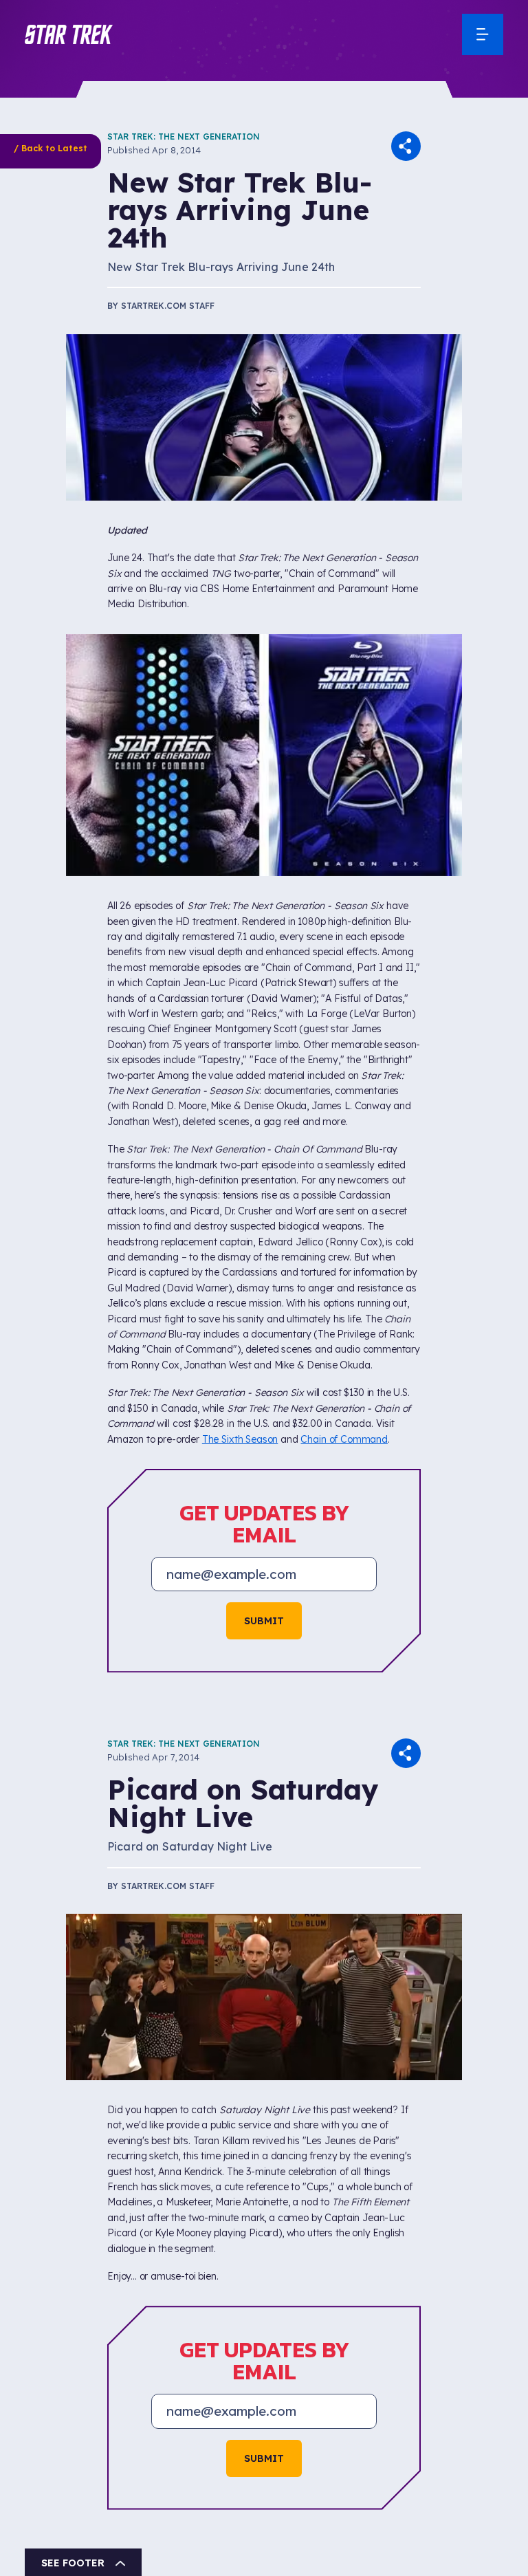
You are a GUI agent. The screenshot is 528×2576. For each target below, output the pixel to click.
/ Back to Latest (51, 148)
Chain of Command (344, 1439)
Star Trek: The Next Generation (184, 137)
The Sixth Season (240, 1439)
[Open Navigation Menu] (483, 34)
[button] (69, 34)
